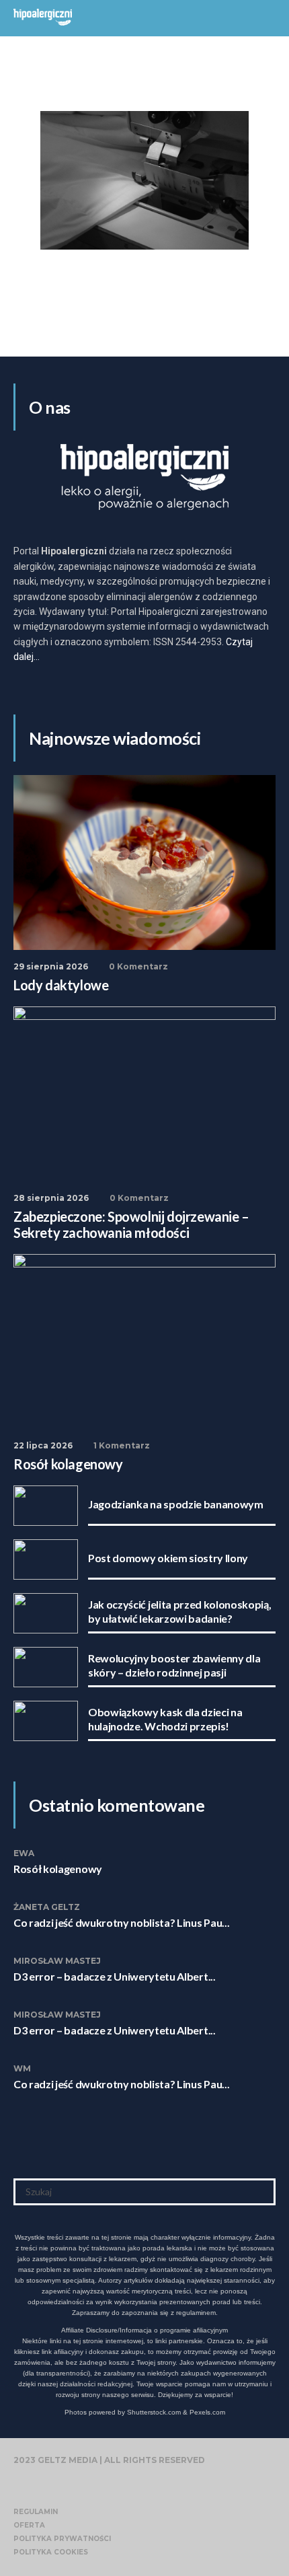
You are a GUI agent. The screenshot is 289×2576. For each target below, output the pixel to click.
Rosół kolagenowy (58, 1869)
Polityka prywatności (62, 2539)
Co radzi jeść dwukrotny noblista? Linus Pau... (121, 1922)
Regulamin (36, 2512)
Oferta (29, 2525)
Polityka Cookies (51, 2552)
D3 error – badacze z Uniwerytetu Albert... (115, 1976)
